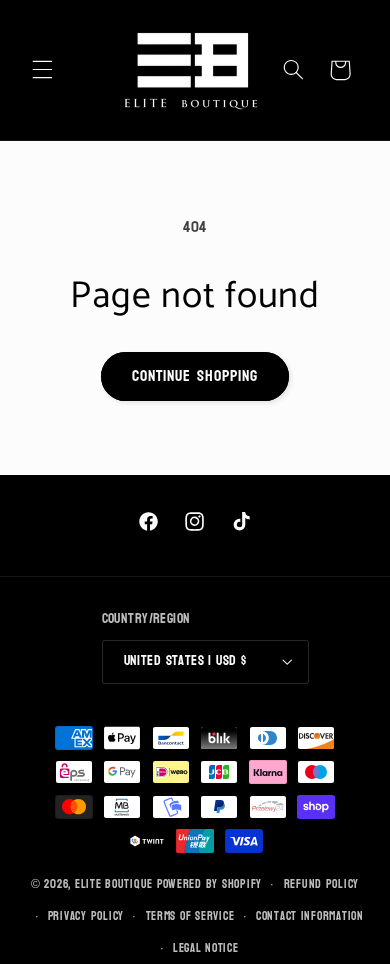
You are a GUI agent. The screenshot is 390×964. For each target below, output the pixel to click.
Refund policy (322, 884)
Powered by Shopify (209, 884)
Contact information (310, 916)
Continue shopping (195, 376)
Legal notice (206, 948)
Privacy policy (86, 916)
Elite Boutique (116, 884)
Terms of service (190, 916)
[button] (42, 70)
